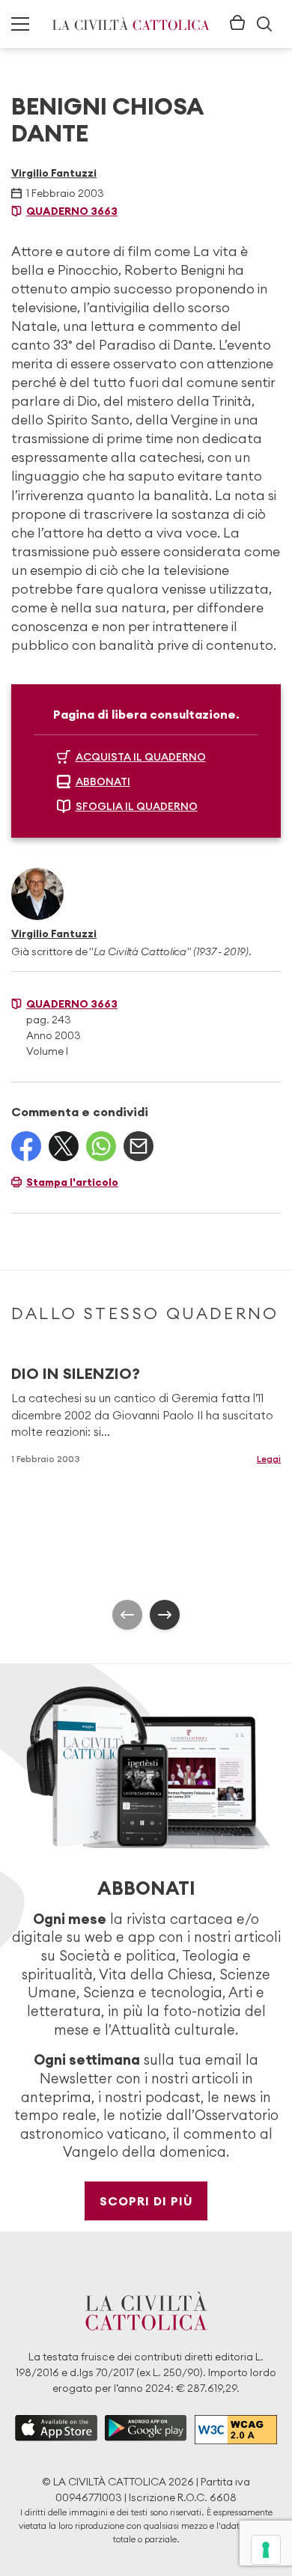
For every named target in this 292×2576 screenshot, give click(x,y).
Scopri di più (146, 2201)
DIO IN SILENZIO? (76, 1373)
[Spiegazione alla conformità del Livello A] (236, 2430)
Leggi (269, 1459)
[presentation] (127, 1615)
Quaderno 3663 (72, 211)
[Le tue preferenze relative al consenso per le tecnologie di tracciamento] (266, 2550)
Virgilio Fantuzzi (54, 173)
